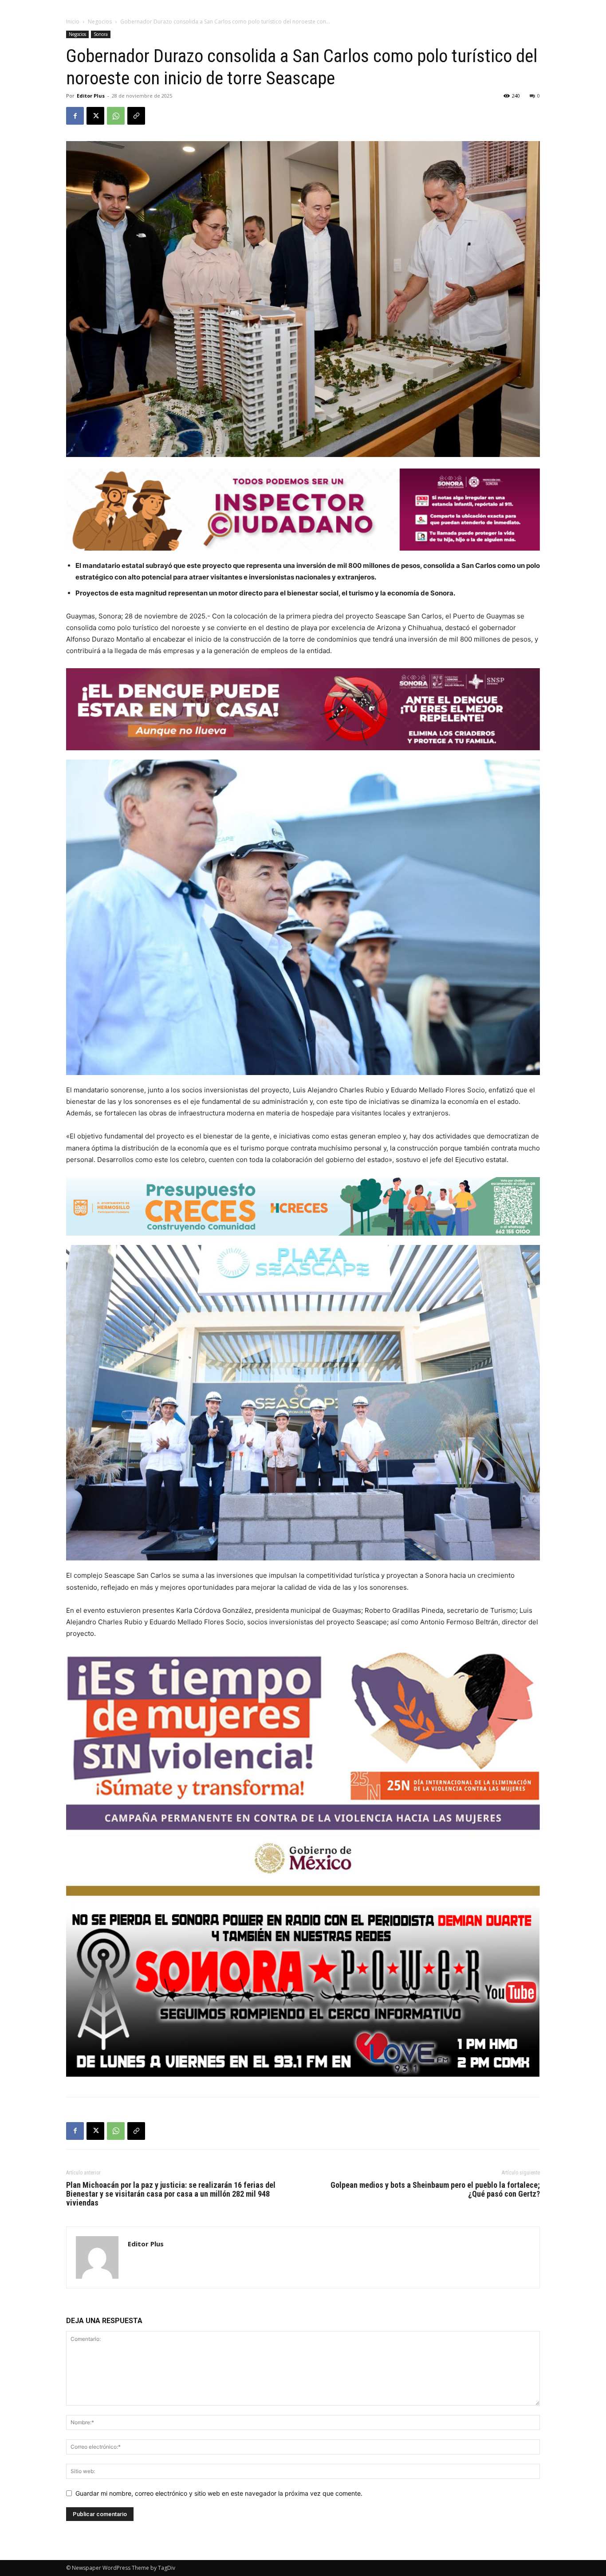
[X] (95, 116)
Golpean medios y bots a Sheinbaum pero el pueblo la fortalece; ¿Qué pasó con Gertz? (435, 2190)
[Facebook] (75, 116)
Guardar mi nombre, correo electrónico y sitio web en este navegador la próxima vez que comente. (219, 2493)
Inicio (73, 22)
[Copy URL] (136, 116)
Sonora (101, 34)
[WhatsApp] (116, 116)
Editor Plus (91, 96)
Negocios (100, 22)
